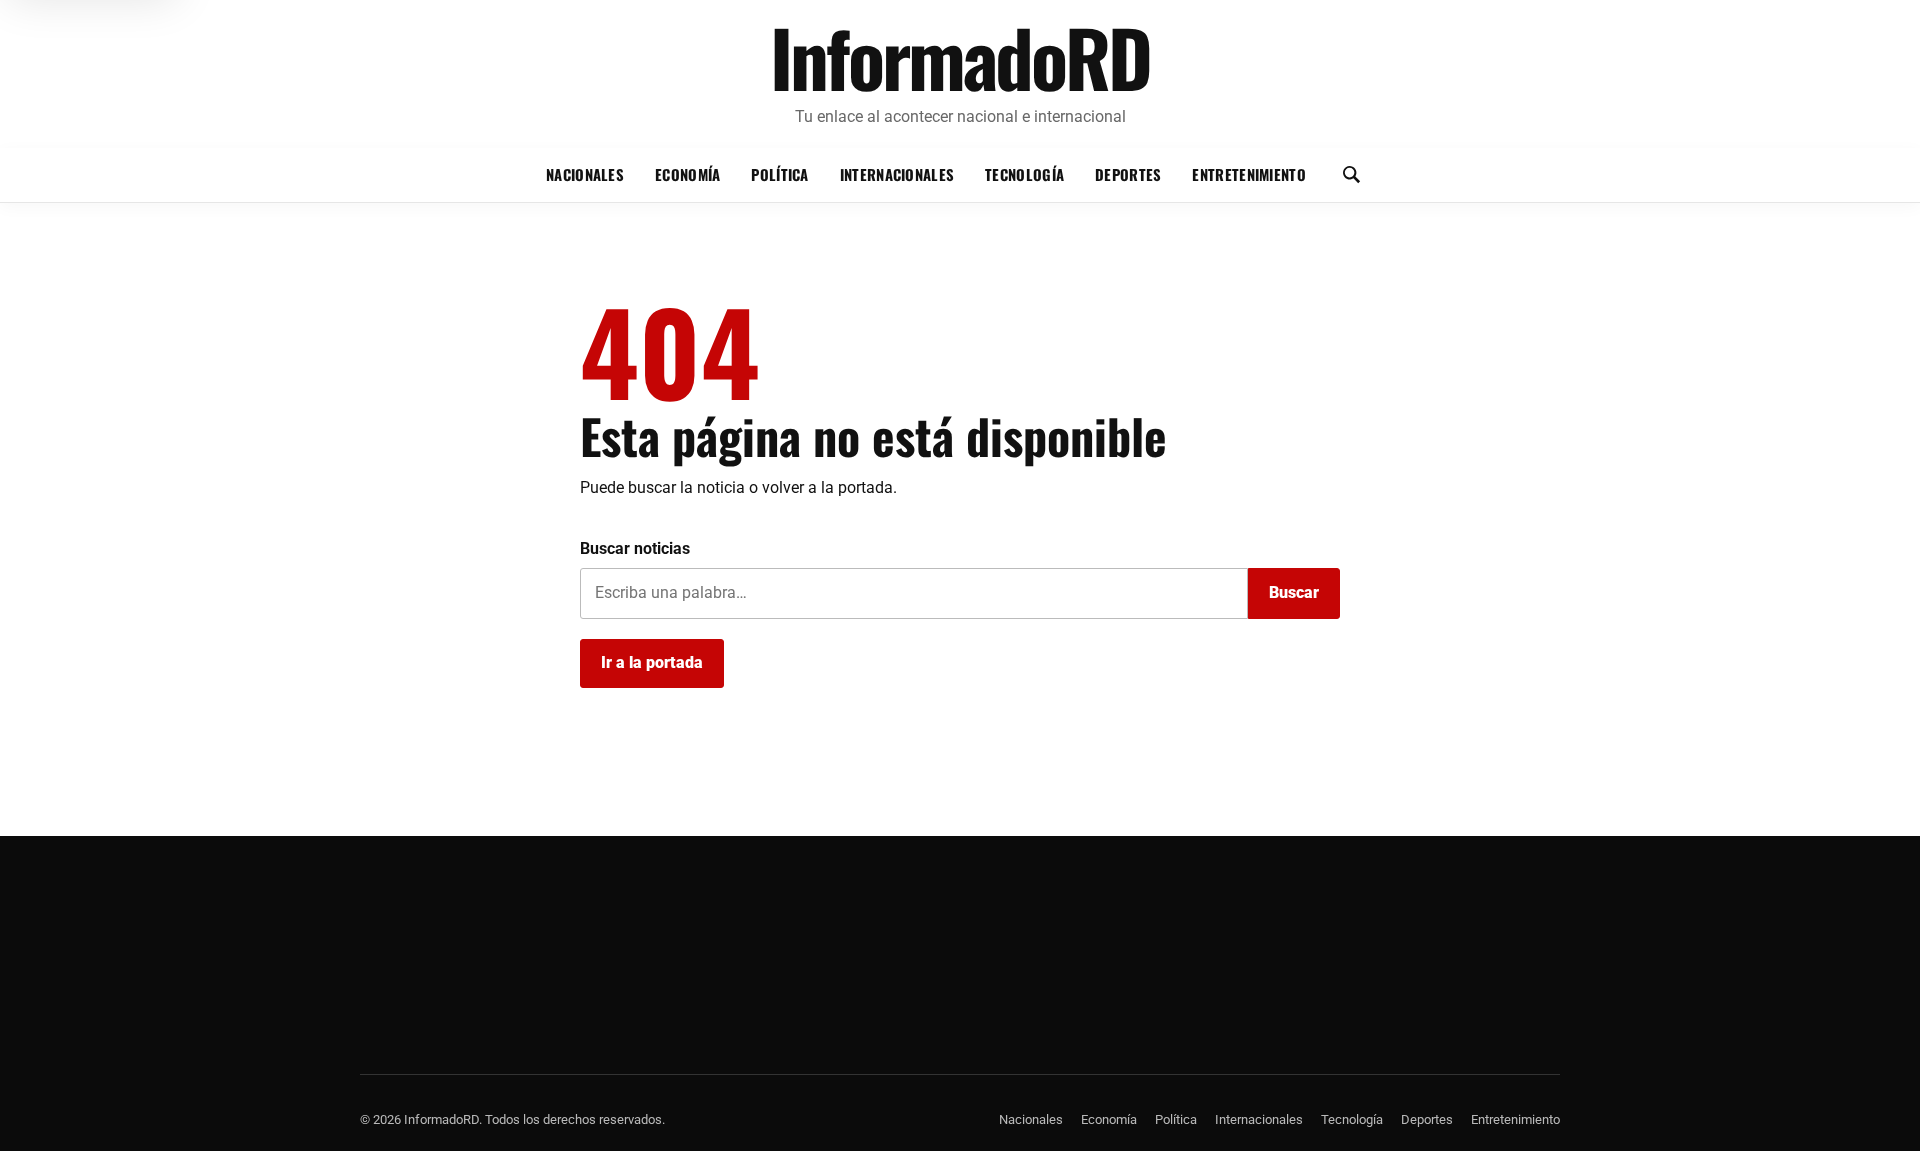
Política (779, 174)
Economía (687, 174)
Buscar (1294, 592)
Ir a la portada (652, 662)
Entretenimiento (1248, 174)
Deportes (1128, 174)
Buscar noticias (635, 548)
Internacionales (897, 174)
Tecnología (1024, 174)
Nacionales (585, 174)
